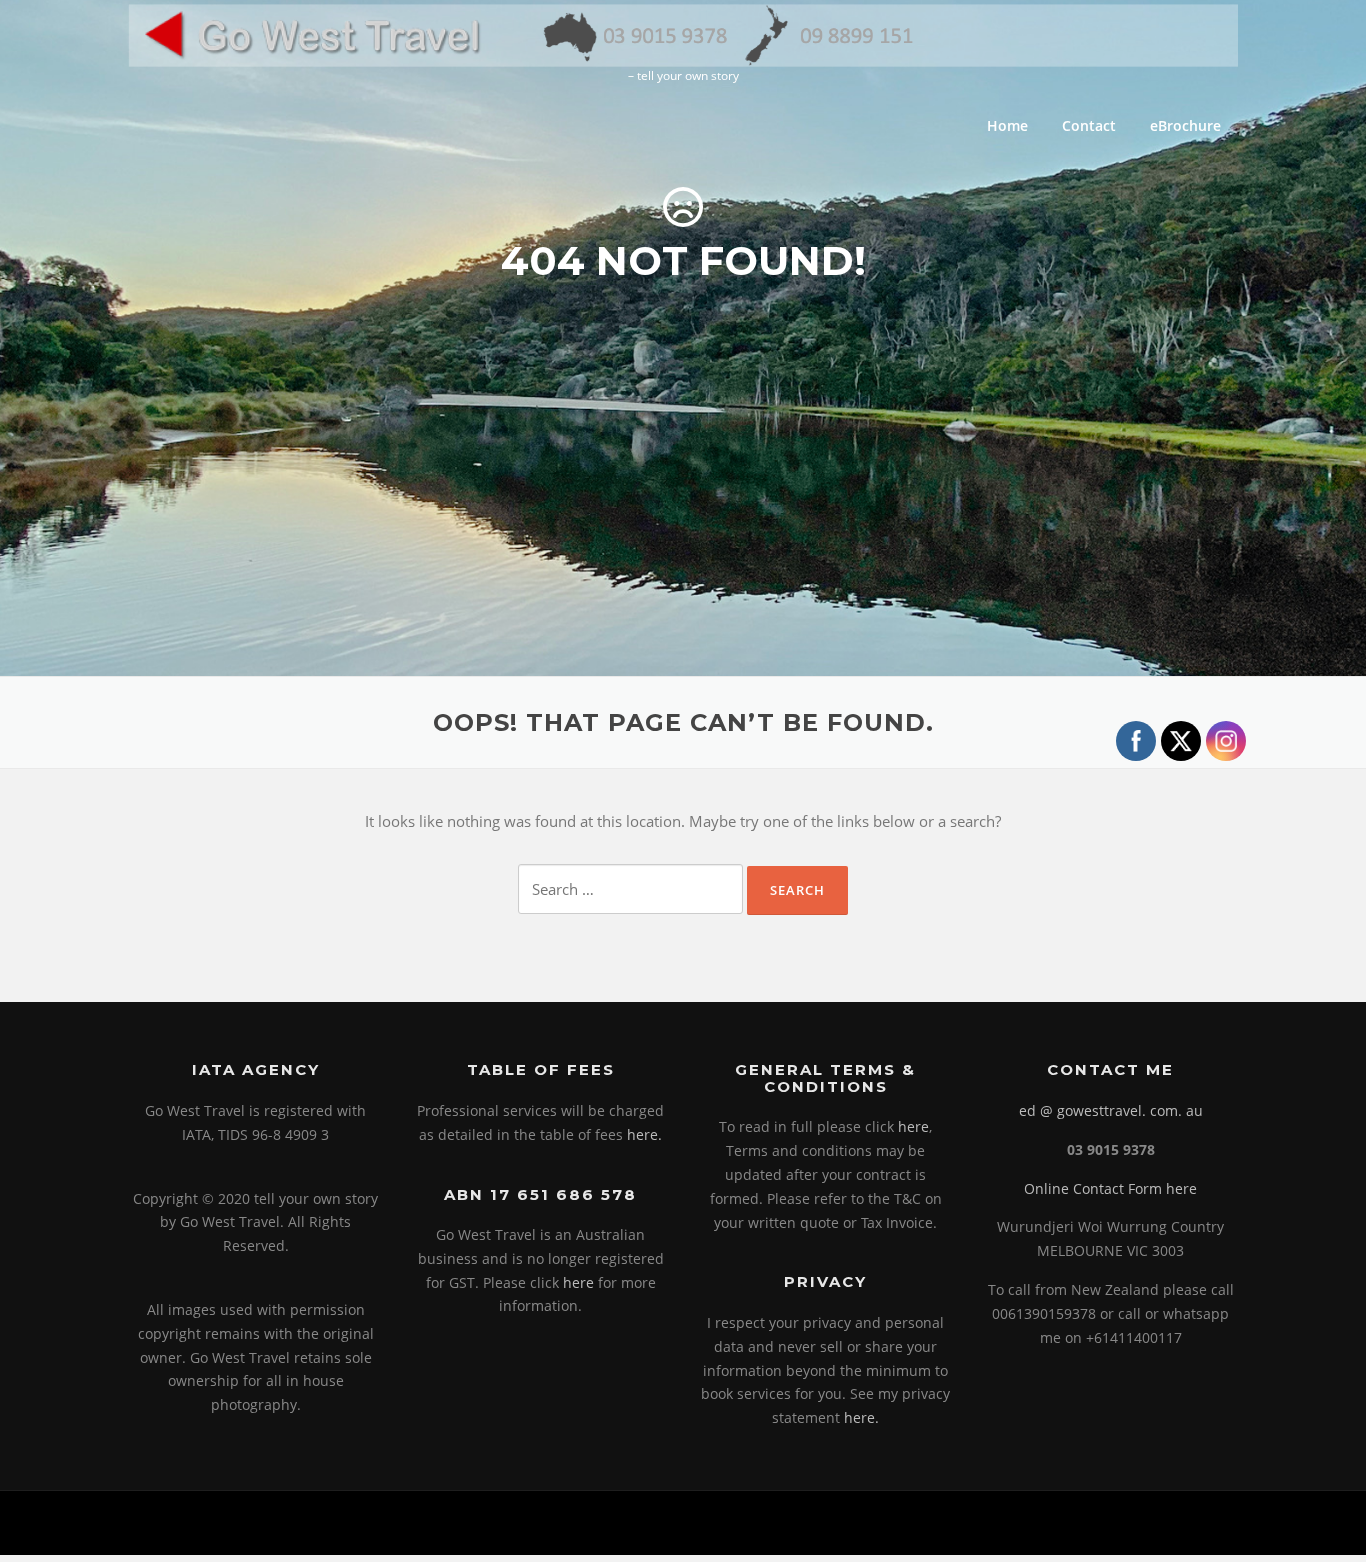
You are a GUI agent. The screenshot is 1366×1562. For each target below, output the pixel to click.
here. (644, 1134)
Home (1007, 125)
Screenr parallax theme (1068, 1523)
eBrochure (1185, 125)
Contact (1089, 125)
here (578, 1282)
